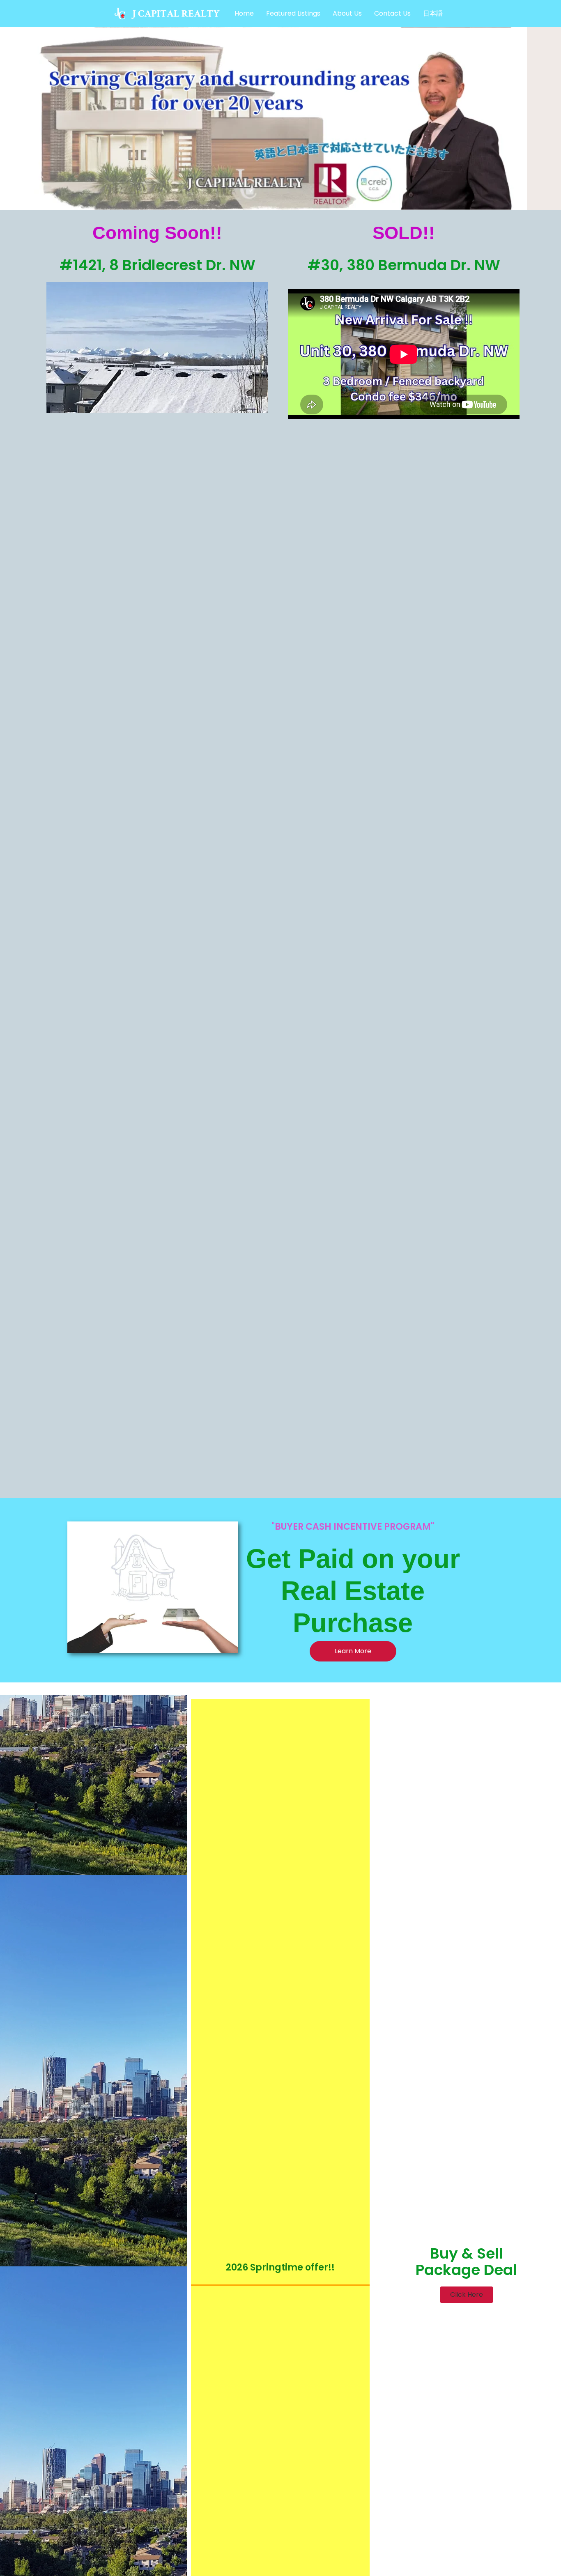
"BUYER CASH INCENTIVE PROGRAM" (353, 1527)
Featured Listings (293, 13)
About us (347, 13)
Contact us (392, 13)
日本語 (433, 13)
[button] (467, 2295)
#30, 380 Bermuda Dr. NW (404, 265)
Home (244, 13)
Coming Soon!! (157, 233)
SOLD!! (404, 233)
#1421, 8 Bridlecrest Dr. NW (157, 265)
